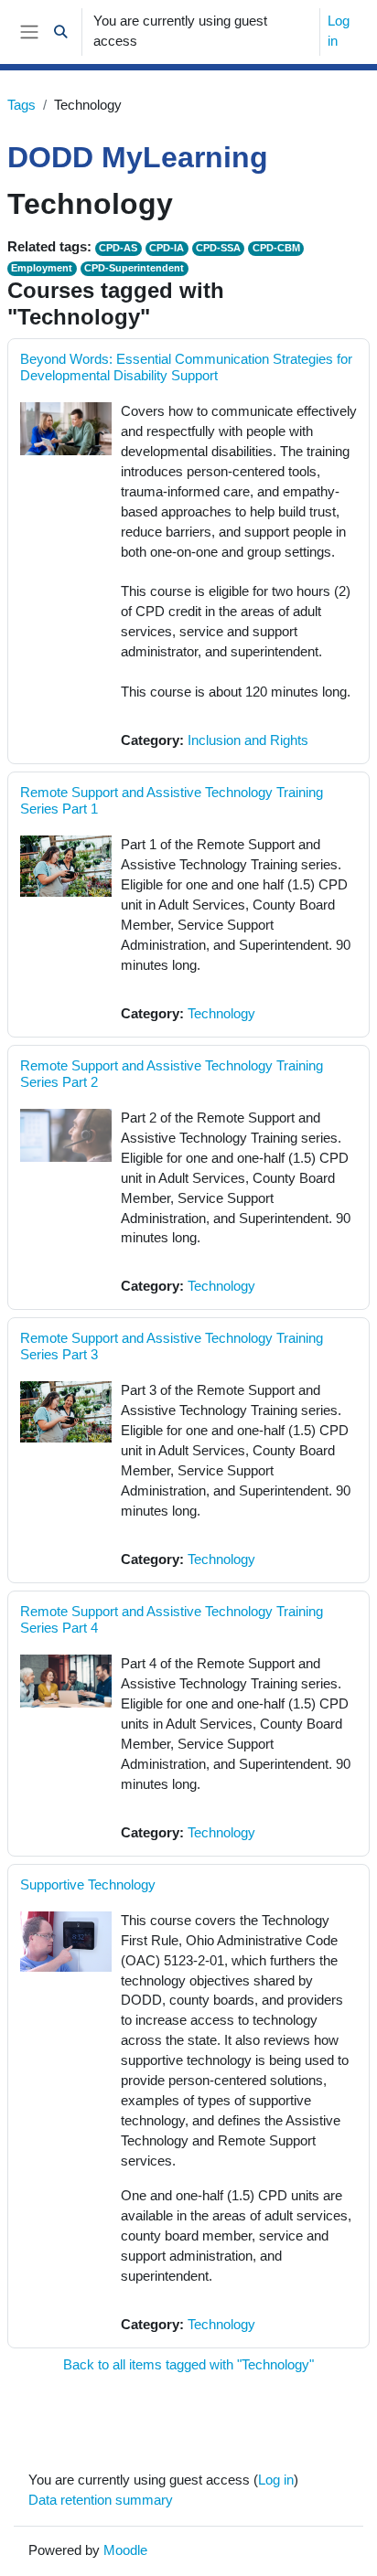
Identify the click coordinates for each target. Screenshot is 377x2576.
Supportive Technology (88, 1884)
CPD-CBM (276, 248)
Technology (221, 1014)
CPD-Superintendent (134, 268)
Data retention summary (101, 2500)
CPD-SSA (218, 248)
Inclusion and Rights (248, 740)
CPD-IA (167, 248)
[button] (60, 32)
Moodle (125, 2550)
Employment (42, 268)
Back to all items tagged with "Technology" (188, 2365)
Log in (339, 31)
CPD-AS (118, 248)
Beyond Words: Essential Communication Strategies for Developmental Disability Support (186, 367)
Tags (22, 105)
